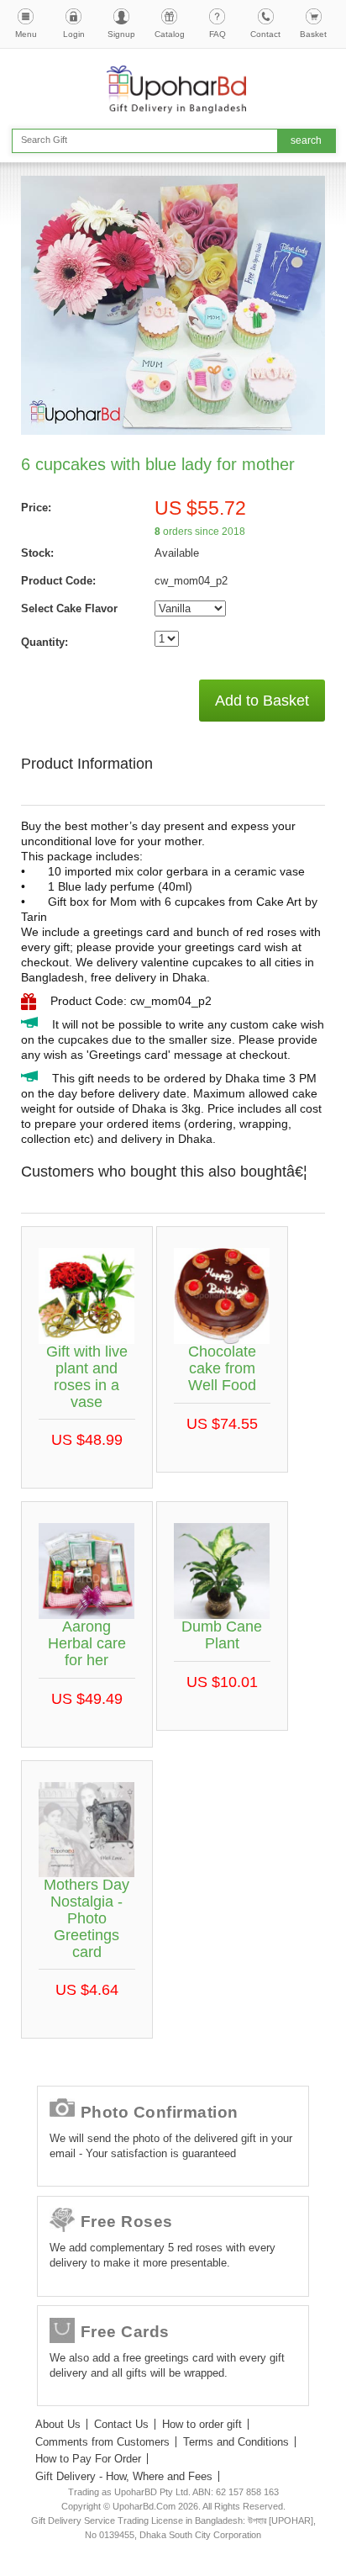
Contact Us (121, 2424)
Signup (121, 34)
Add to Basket (262, 701)
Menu (26, 34)
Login (74, 34)
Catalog (170, 34)
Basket (313, 34)
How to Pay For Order (88, 2459)
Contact (265, 34)
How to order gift (202, 2424)
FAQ (218, 34)
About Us (58, 2424)
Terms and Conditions (236, 2442)
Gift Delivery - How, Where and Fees (124, 2476)
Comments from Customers (102, 2442)
